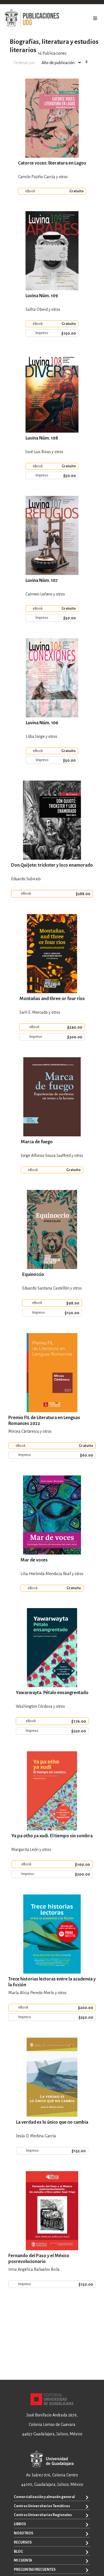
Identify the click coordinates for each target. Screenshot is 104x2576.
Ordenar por (24, 63)
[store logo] (32, 18)
